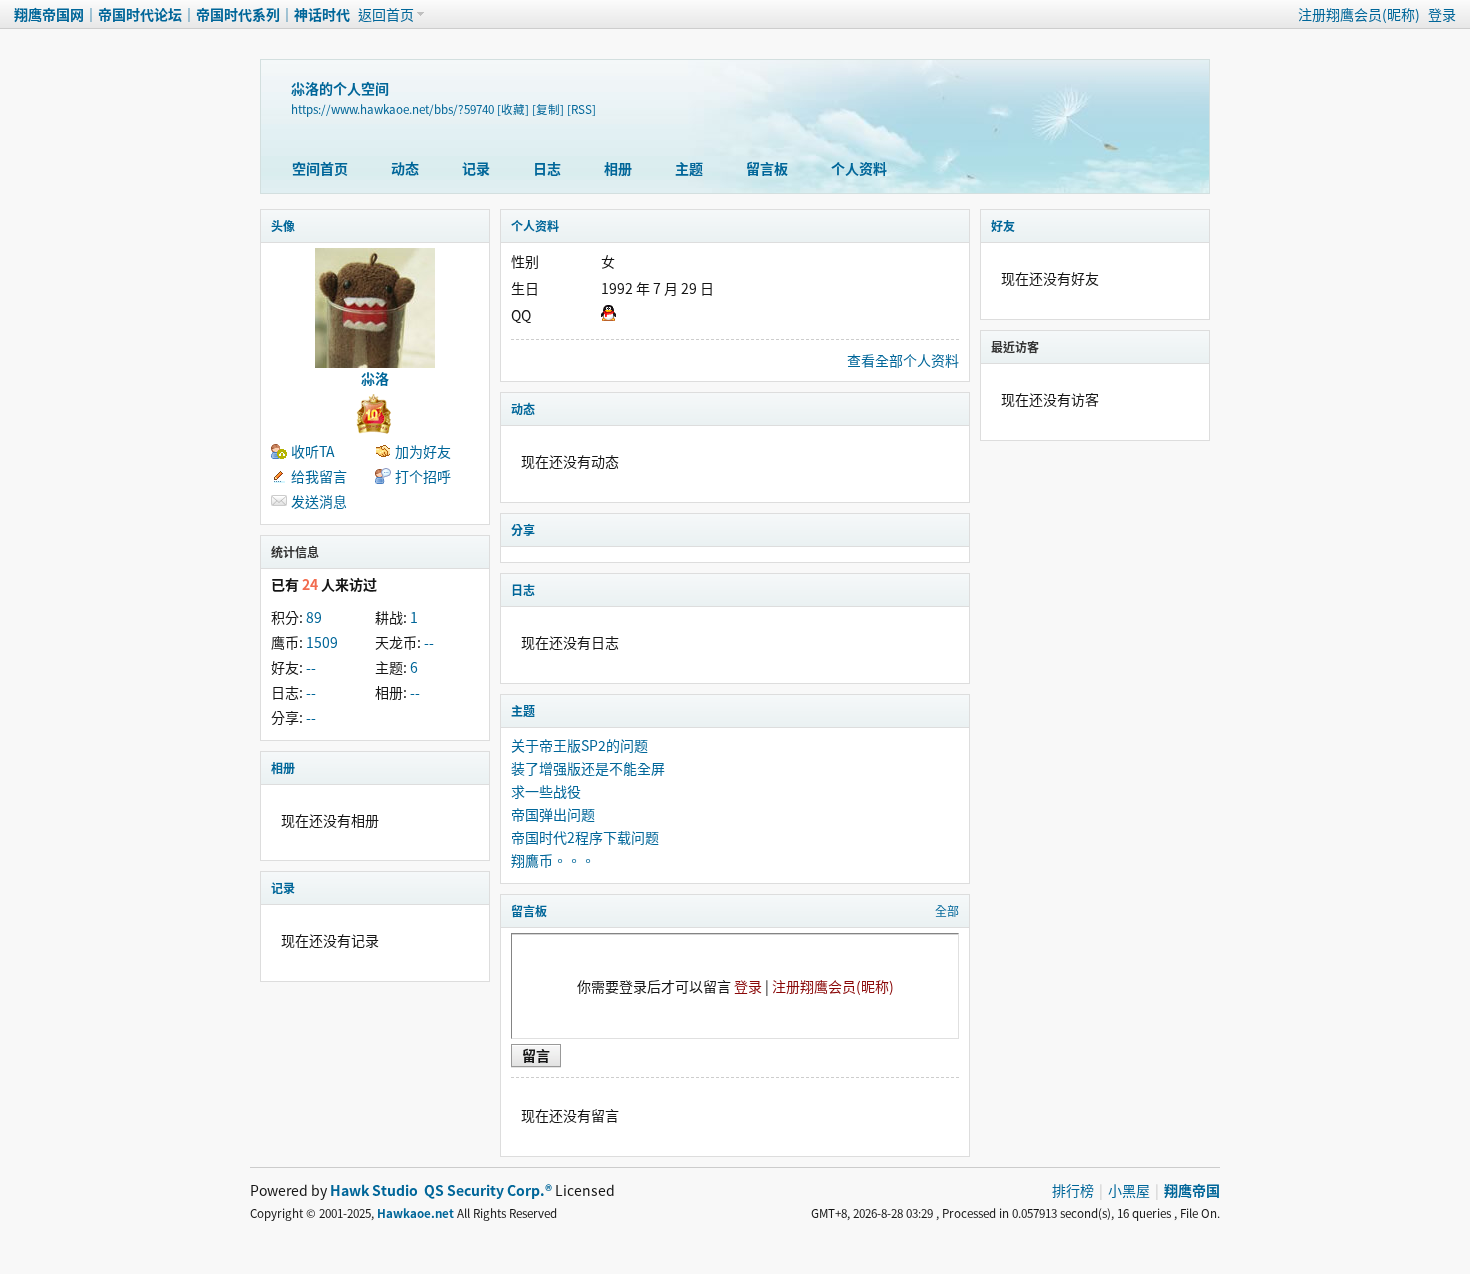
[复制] (548, 109)
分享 (523, 529)
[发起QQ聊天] (608, 315)
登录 (1442, 14)
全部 (947, 910)
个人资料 (859, 168)
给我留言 (319, 476)
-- (429, 642)
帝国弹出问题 (553, 814)
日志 (547, 168)
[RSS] (581, 109)
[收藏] (513, 109)
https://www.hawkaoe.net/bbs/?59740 (392, 109)
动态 (405, 168)
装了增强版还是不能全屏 (588, 768)
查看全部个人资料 (903, 360)
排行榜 (1073, 1190)
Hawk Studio (374, 1190)
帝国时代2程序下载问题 (585, 837)
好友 (1003, 225)
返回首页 (386, 14)
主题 (689, 168)
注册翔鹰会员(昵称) (1359, 14)
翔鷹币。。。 (553, 860)
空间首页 (320, 168)
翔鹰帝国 (1192, 1190)
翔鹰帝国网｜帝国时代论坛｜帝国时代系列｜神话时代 (182, 14)
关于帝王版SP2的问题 (579, 745)
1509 (322, 642)
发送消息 (319, 501)
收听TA (313, 451)
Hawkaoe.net (415, 1213)
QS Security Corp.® (488, 1190)
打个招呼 (423, 476)
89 (314, 617)
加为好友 (423, 451)
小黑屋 (1129, 1190)
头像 (283, 225)
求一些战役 (546, 791)
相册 (618, 168)
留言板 (767, 168)
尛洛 (375, 378)
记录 (476, 168)
